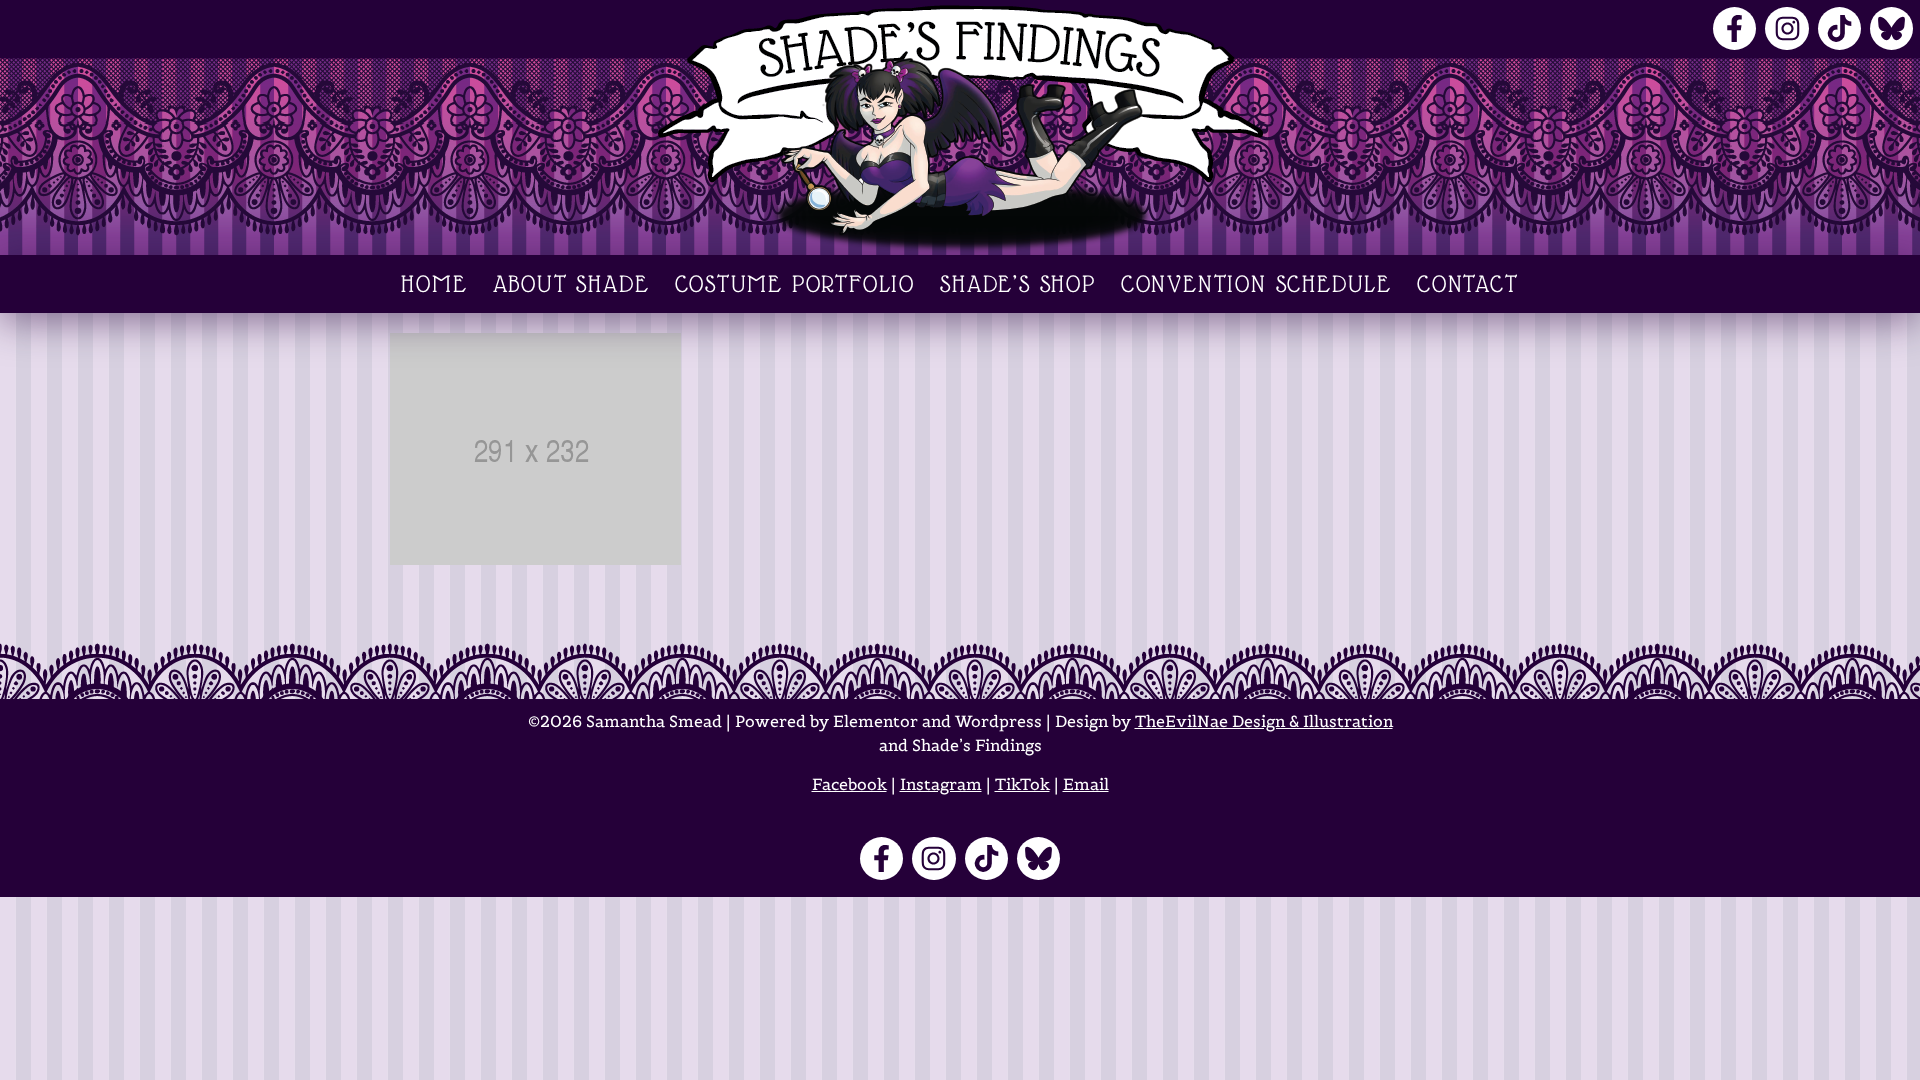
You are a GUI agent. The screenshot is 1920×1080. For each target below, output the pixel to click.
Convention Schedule (1256, 284)
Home (434, 284)
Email (1086, 784)
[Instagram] (1786, 28)
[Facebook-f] (1734, 28)
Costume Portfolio (795, 284)
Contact (1468, 284)
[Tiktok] (1839, 28)
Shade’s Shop (1018, 284)
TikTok (1022, 784)
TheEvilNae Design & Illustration (1264, 721)
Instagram (941, 784)
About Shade (571, 284)
